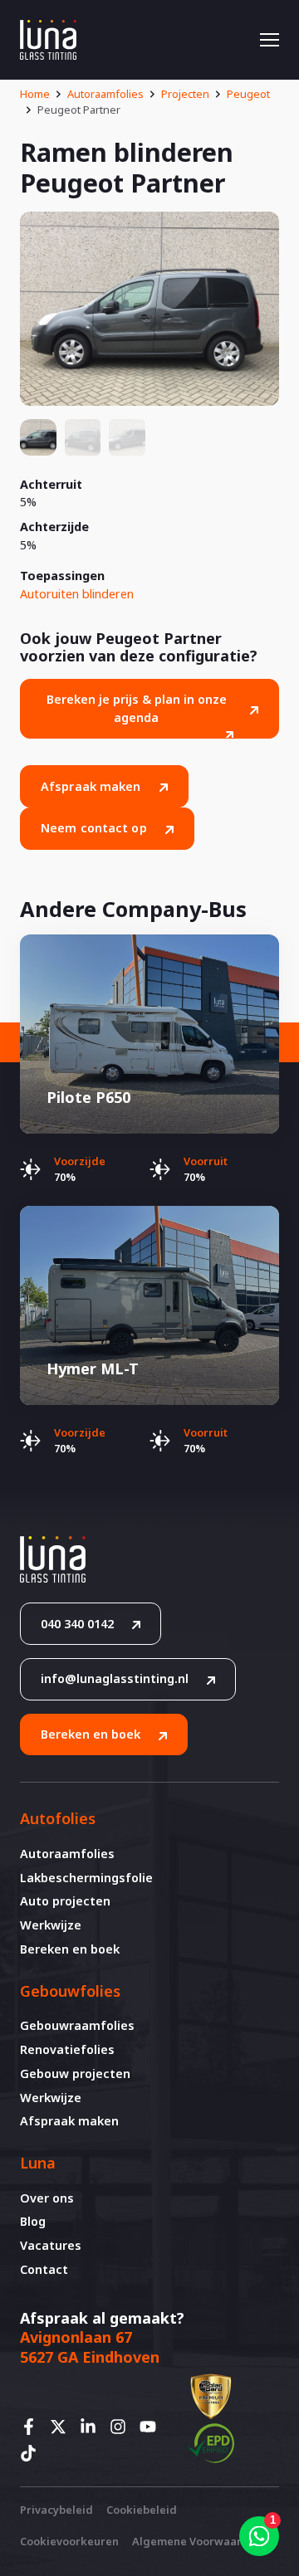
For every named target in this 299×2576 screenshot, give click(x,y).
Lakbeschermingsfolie (86, 1878)
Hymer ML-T (93, 1368)
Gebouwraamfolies (77, 2025)
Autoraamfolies (105, 94)
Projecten (185, 94)
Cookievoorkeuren (69, 2541)
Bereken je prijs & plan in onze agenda (137, 708)
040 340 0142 (77, 1624)
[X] (63, 2427)
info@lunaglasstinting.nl (115, 1678)
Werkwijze (51, 1925)
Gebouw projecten (75, 2073)
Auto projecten (65, 1901)
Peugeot (248, 94)
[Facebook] (33, 2427)
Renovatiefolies (67, 2049)
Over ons (47, 2198)
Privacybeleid (56, 2510)
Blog (33, 2221)
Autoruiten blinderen (77, 594)
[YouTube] (153, 2427)
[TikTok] (33, 2453)
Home (35, 94)
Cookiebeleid (142, 2510)
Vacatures (51, 2245)
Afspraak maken (91, 786)
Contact (44, 2269)
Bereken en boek (91, 1734)
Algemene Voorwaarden (197, 2541)
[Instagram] (123, 2427)
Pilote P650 (88, 1097)
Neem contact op (94, 828)
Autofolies (58, 1818)
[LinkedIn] (93, 2427)
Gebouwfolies (70, 1991)
